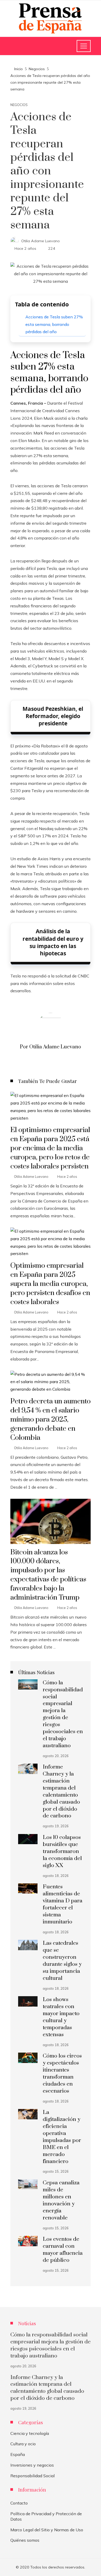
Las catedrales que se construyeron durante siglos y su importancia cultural (62, 1961)
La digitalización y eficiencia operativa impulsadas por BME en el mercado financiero (62, 2137)
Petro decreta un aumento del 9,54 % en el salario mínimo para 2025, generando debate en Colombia (51, 1420)
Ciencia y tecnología (30, 2433)
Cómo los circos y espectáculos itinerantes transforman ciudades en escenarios (62, 2073)
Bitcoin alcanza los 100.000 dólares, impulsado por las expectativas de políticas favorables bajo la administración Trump (48, 1575)
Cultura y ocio (23, 2444)
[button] (51, 697)
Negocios (19, 105)
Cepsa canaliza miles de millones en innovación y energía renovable (61, 2200)
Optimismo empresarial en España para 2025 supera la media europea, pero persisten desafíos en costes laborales (50, 1284)
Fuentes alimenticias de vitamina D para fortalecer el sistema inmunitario (63, 1904)
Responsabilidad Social (33, 2476)
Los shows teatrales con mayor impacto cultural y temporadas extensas (61, 2017)
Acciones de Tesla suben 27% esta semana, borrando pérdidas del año (54, 324)
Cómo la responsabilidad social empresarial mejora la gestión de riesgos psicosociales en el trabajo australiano (63, 1714)
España (18, 2454)
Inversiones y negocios (32, 2465)
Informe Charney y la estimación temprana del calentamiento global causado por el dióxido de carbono (61, 1791)
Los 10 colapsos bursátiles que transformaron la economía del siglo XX (62, 1851)
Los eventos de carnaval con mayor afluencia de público (63, 2250)
